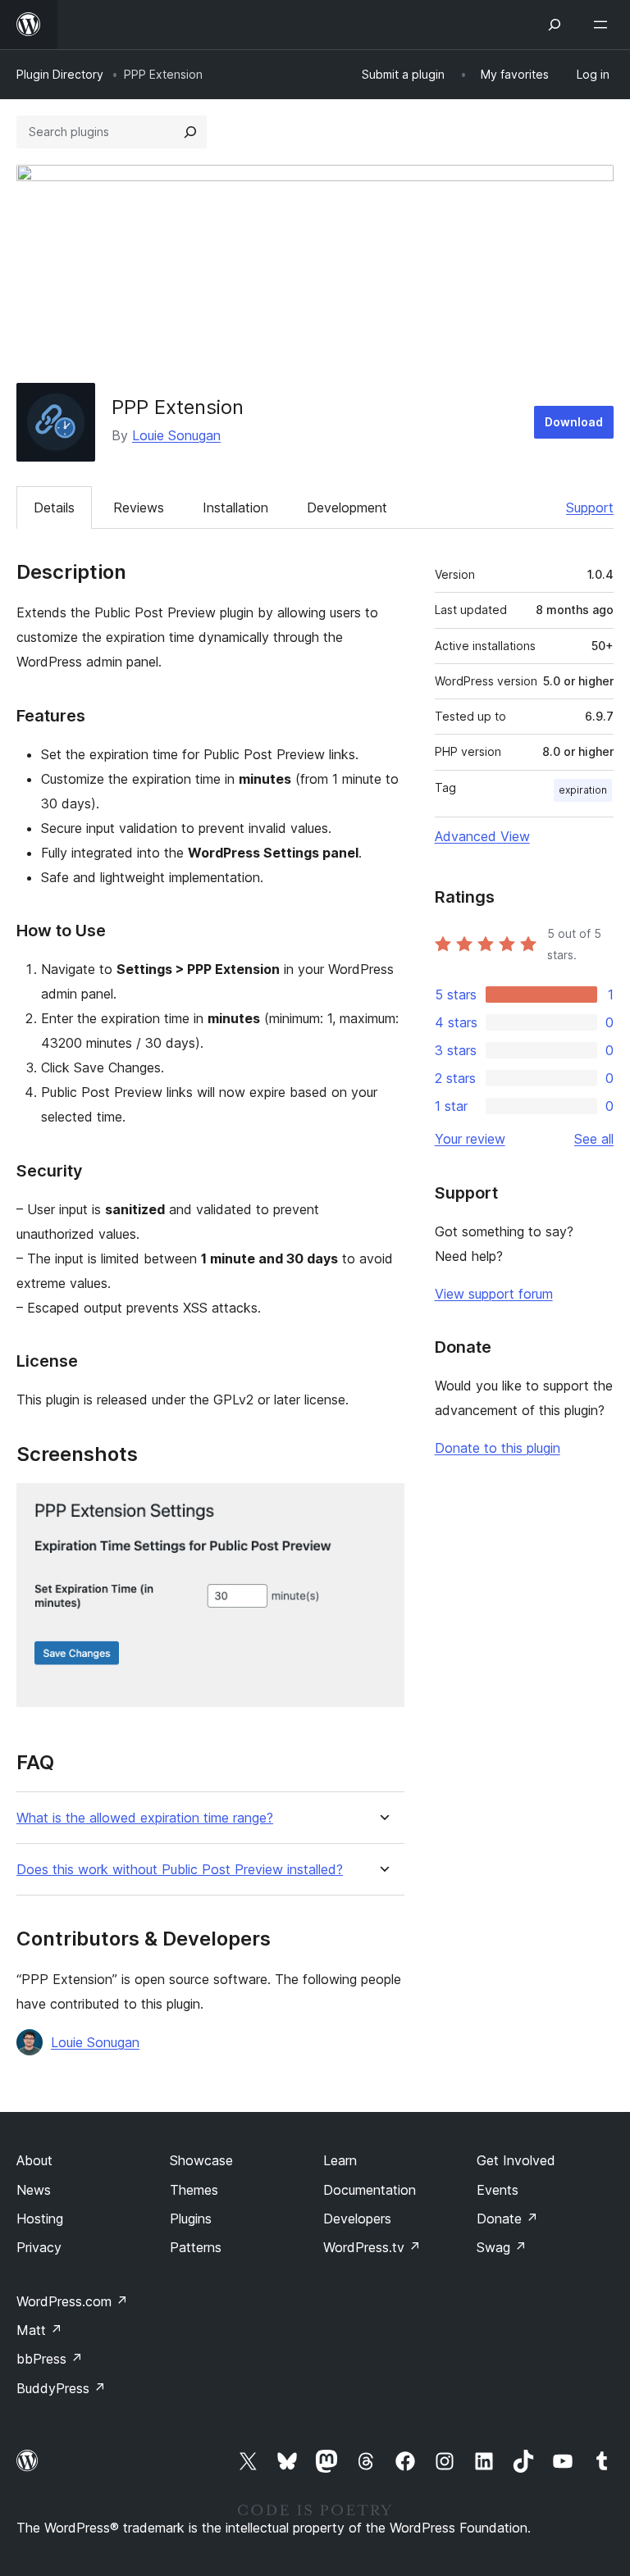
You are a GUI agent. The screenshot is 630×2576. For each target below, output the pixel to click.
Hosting (40, 2219)
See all (594, 1139)
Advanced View (482, 836)
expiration (583, 790)
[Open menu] (604, 25)
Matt (39, 2330)
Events (498, 2190)
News (34, 2190)
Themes (194, 2190)
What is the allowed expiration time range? (145, 1818)
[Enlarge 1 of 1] (382, 1505)
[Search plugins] (190, 132)
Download (574, 422)
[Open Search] (555, 25)
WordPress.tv (372, 2247)
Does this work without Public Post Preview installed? (180, 1870)
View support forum (494, 1294)
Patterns (196, 2247)
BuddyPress (61, 2388)
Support (590, 507)
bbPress (50, 2359)
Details (54, 507)
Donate (507, 2219)
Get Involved (516, 2160)
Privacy (39, 2247)
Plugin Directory (60, 74)
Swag (502, 2247)
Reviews (139, 507)
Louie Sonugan (176, 435)
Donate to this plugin (498, 1448)
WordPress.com (72, 2301)
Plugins (191, 2219)
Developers (357, 2219)
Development (347, 507)
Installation (235, 507)
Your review (470, 1139)
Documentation (370, 2190)
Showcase (201, 2160)
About (34, 2160)
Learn (340, 2160)
